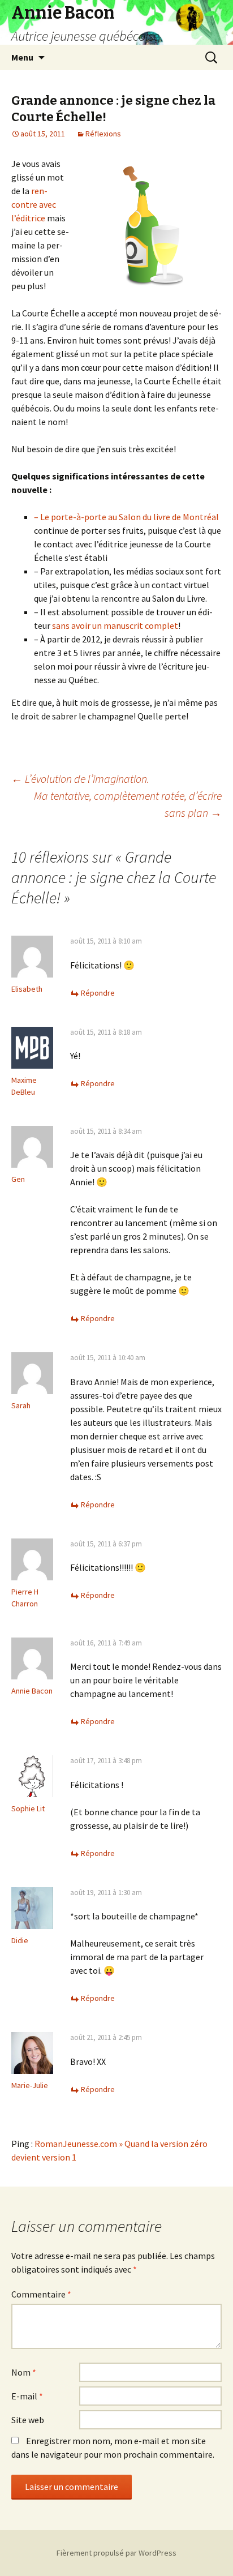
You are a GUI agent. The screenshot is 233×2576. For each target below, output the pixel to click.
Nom (24, 2372)
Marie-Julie (30, 2085)
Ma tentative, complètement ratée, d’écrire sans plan (128, 804)
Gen (18, 1179)
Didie (20, 1940)
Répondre (98, 993)
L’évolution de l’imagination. (80, 779)
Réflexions (103, 134)
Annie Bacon (32, 1691)
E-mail (27, 2396)
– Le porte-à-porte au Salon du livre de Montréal (126, 517)
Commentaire (41, 2294)
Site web (28, 2420)
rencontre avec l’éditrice (34, 204)
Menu (22, 57)
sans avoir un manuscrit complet (115, 625)
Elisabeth (27, 989)
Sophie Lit (28, 1808)
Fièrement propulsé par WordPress (116, 2553)
